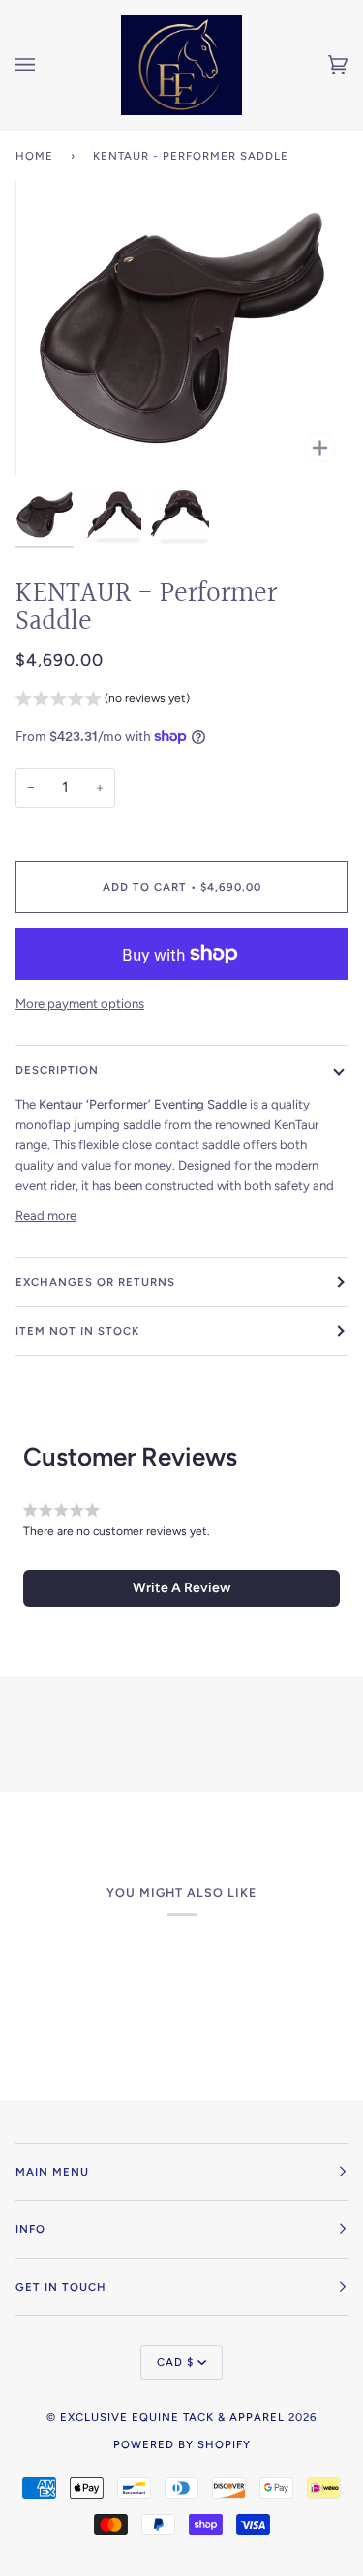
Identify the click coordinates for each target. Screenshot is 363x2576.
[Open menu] (45, 65)
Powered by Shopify (182, 2444)
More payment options (80, 1004)
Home (34, 156)
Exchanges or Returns (95, 1282)
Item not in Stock (77, 1331)
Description (57, 1070)
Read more (46, 1215)
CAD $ (175, 2362)
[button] (103, 701)
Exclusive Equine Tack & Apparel (172, 2417)
